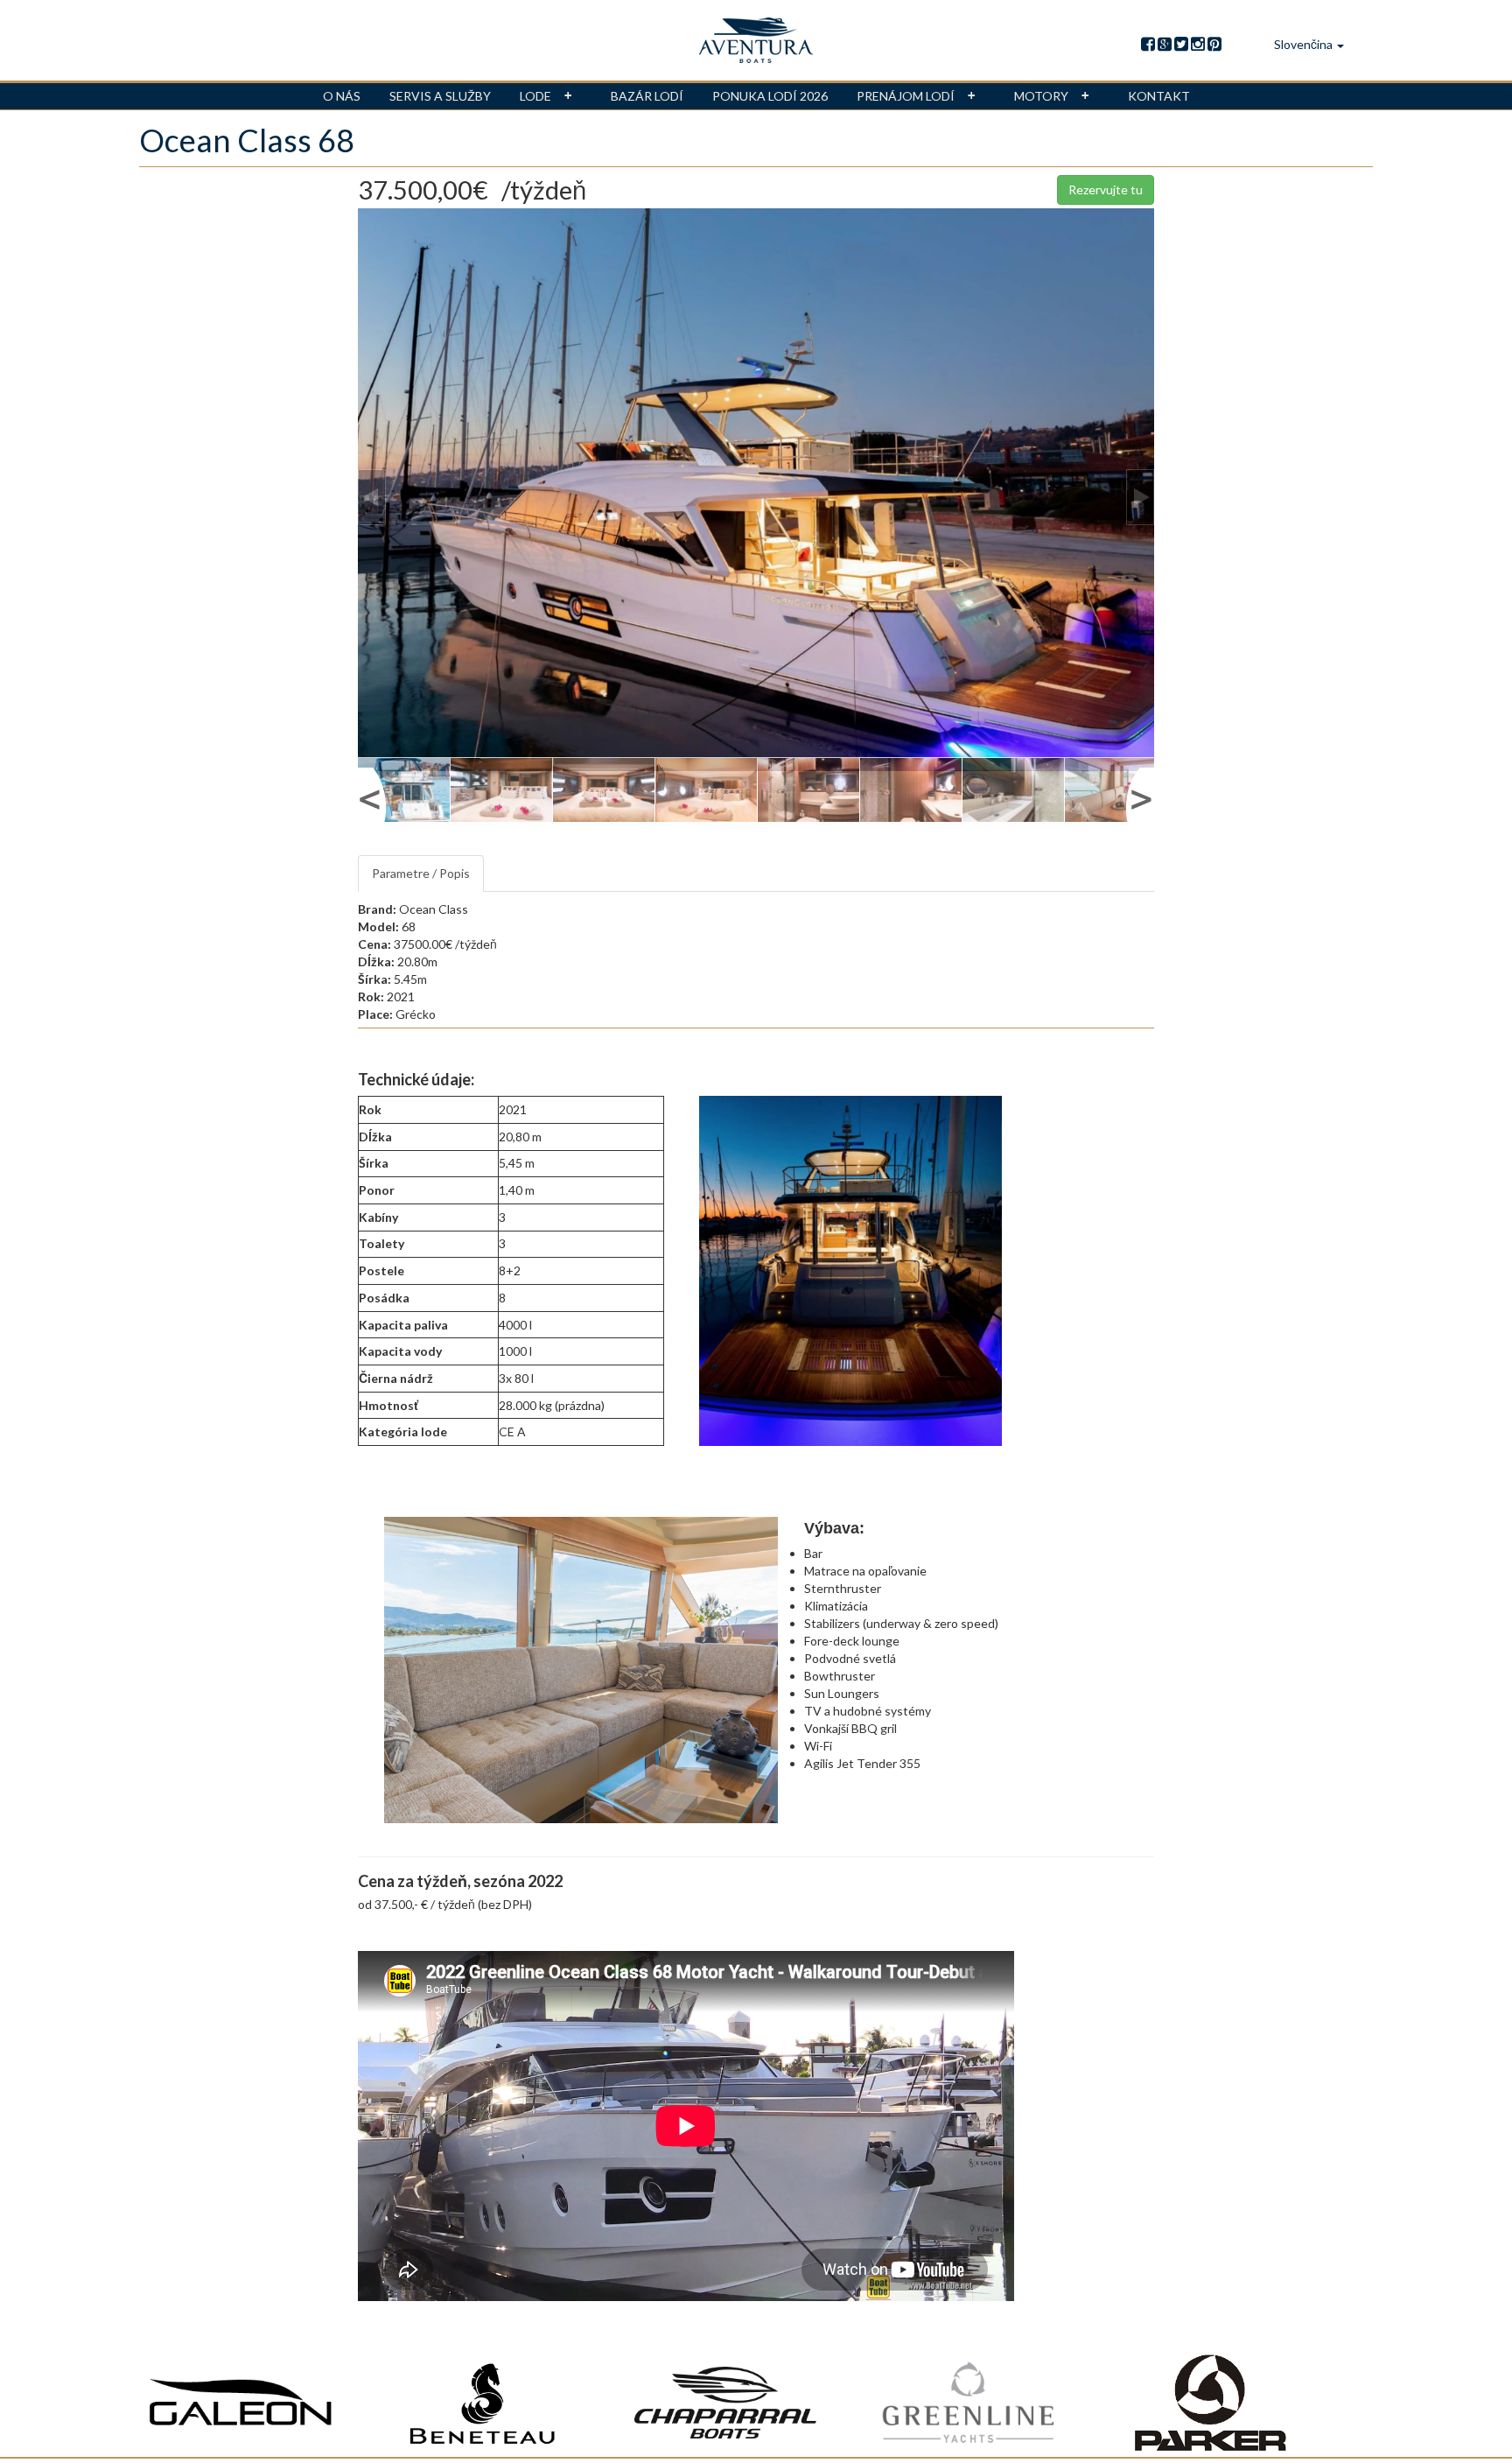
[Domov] (756, 40)
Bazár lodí (647, 96)
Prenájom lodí (906, 96)
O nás (342, 96)
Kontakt (1159, 96)
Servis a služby (440, 96)
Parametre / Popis (421, 873)
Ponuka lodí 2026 (770, 96)
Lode (535, 96)
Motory (1041, 96)
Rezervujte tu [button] (1106, 189)
